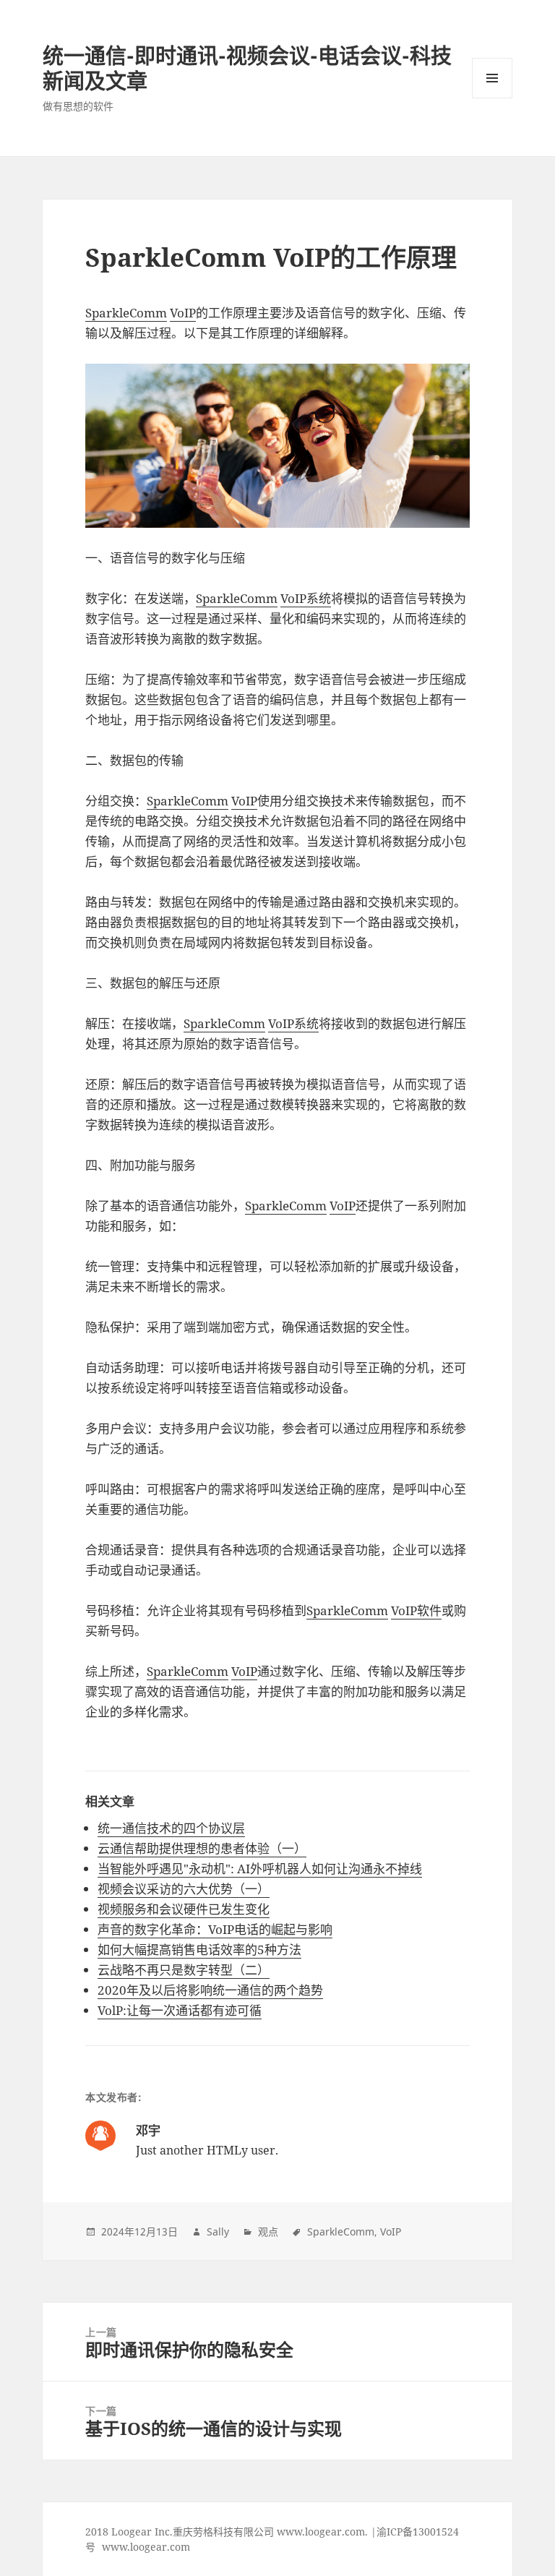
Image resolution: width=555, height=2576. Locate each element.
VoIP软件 (416, 1610)
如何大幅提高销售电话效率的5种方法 (199, 1950)
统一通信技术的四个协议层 (171, 1828)
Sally (218, 2231)
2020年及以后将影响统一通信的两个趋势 (210, 1990)
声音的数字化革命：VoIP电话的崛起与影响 (215, 1929)
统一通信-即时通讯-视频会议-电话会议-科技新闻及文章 (247, 68)
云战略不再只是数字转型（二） (184, 1970)
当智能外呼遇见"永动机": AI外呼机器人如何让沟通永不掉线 (260, 1869)
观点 (268, 2231)
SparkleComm (126, 313)
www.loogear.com (146, 2547)
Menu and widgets (492, 98)
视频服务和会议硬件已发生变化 (184, 1909)
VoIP (183, 313)
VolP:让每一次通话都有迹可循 (180, 2010)
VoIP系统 (306, 598)
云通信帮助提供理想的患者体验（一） (202, 1848)
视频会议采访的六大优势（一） (184, 1889)
